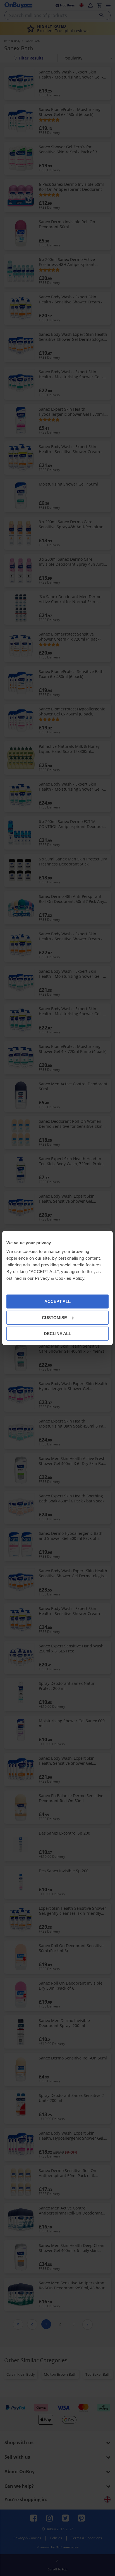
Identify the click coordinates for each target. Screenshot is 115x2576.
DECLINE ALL (57, 1334)
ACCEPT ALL (57, 1301)
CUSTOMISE (54, 1317)
